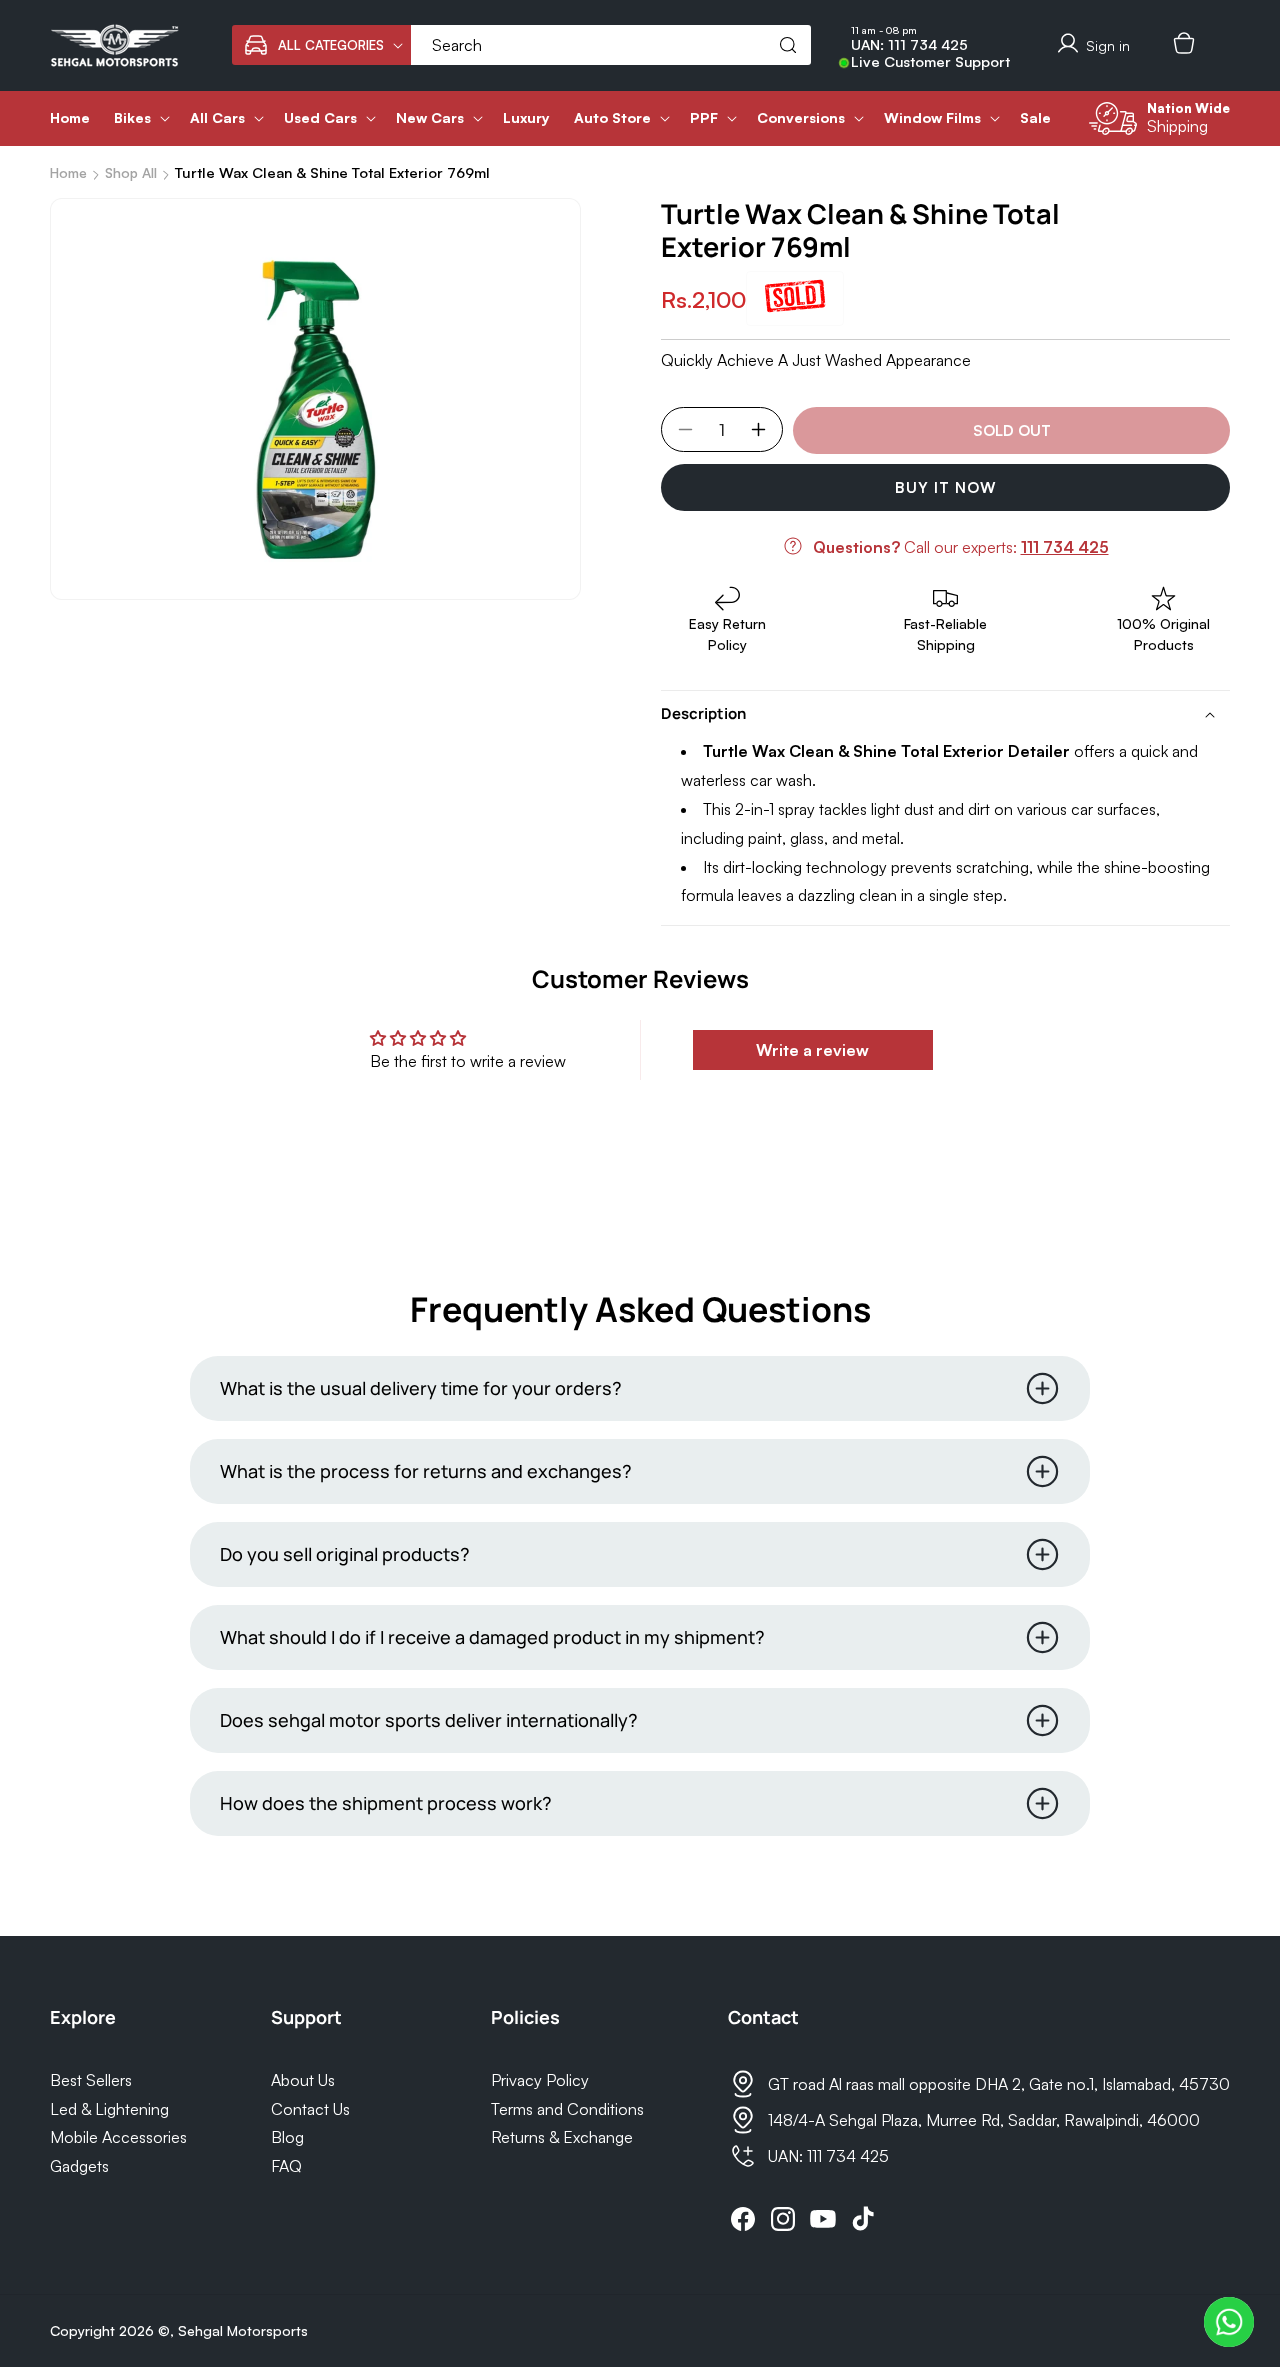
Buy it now (946, 487)
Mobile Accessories (118, 2137)
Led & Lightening (109, 2109)
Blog (287, 2137)
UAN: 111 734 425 (909, 45)
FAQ (286, 2166)
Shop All (131, 172)
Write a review (812, 1050)
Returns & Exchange (562, 2137)
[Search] (788, 45)
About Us (303, 2080)
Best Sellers (91, 2080)
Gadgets (79, 2166)
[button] (321, 45)
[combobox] (611, 45)
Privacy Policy (540, 2080)
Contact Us (310, 2109)
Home (68, 172)
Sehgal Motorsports (243, 2330)
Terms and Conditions (567, 2109)
